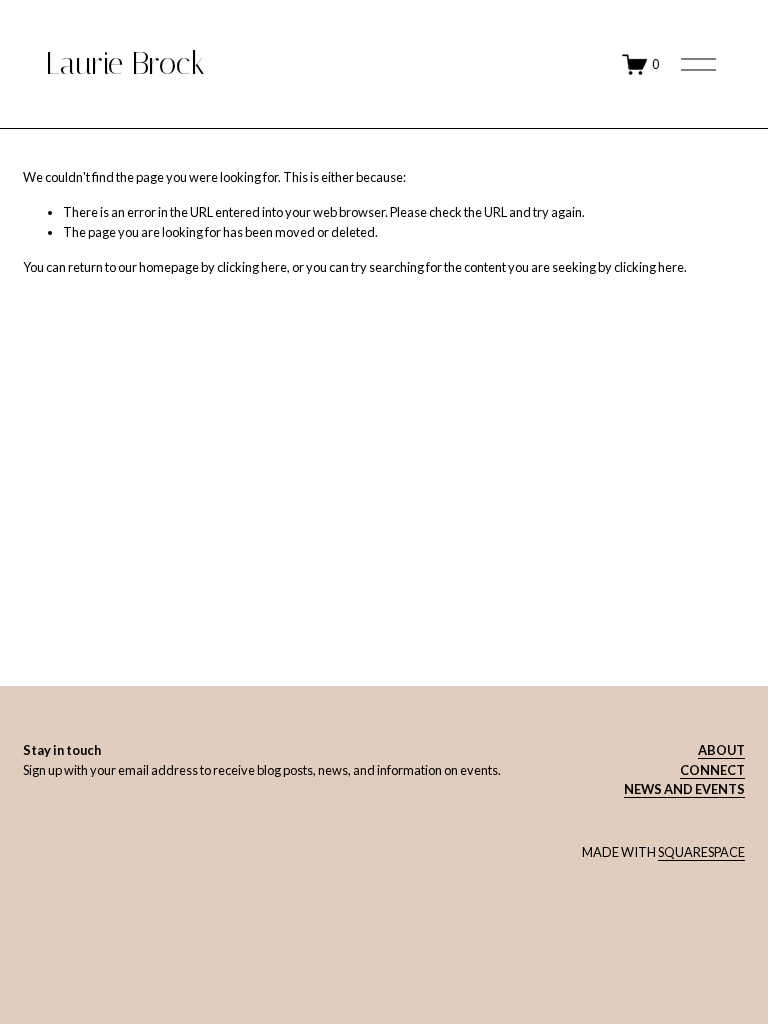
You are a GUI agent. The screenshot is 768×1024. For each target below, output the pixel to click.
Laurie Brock (125, 63)
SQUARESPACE (701, 852)
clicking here (252, 267)
